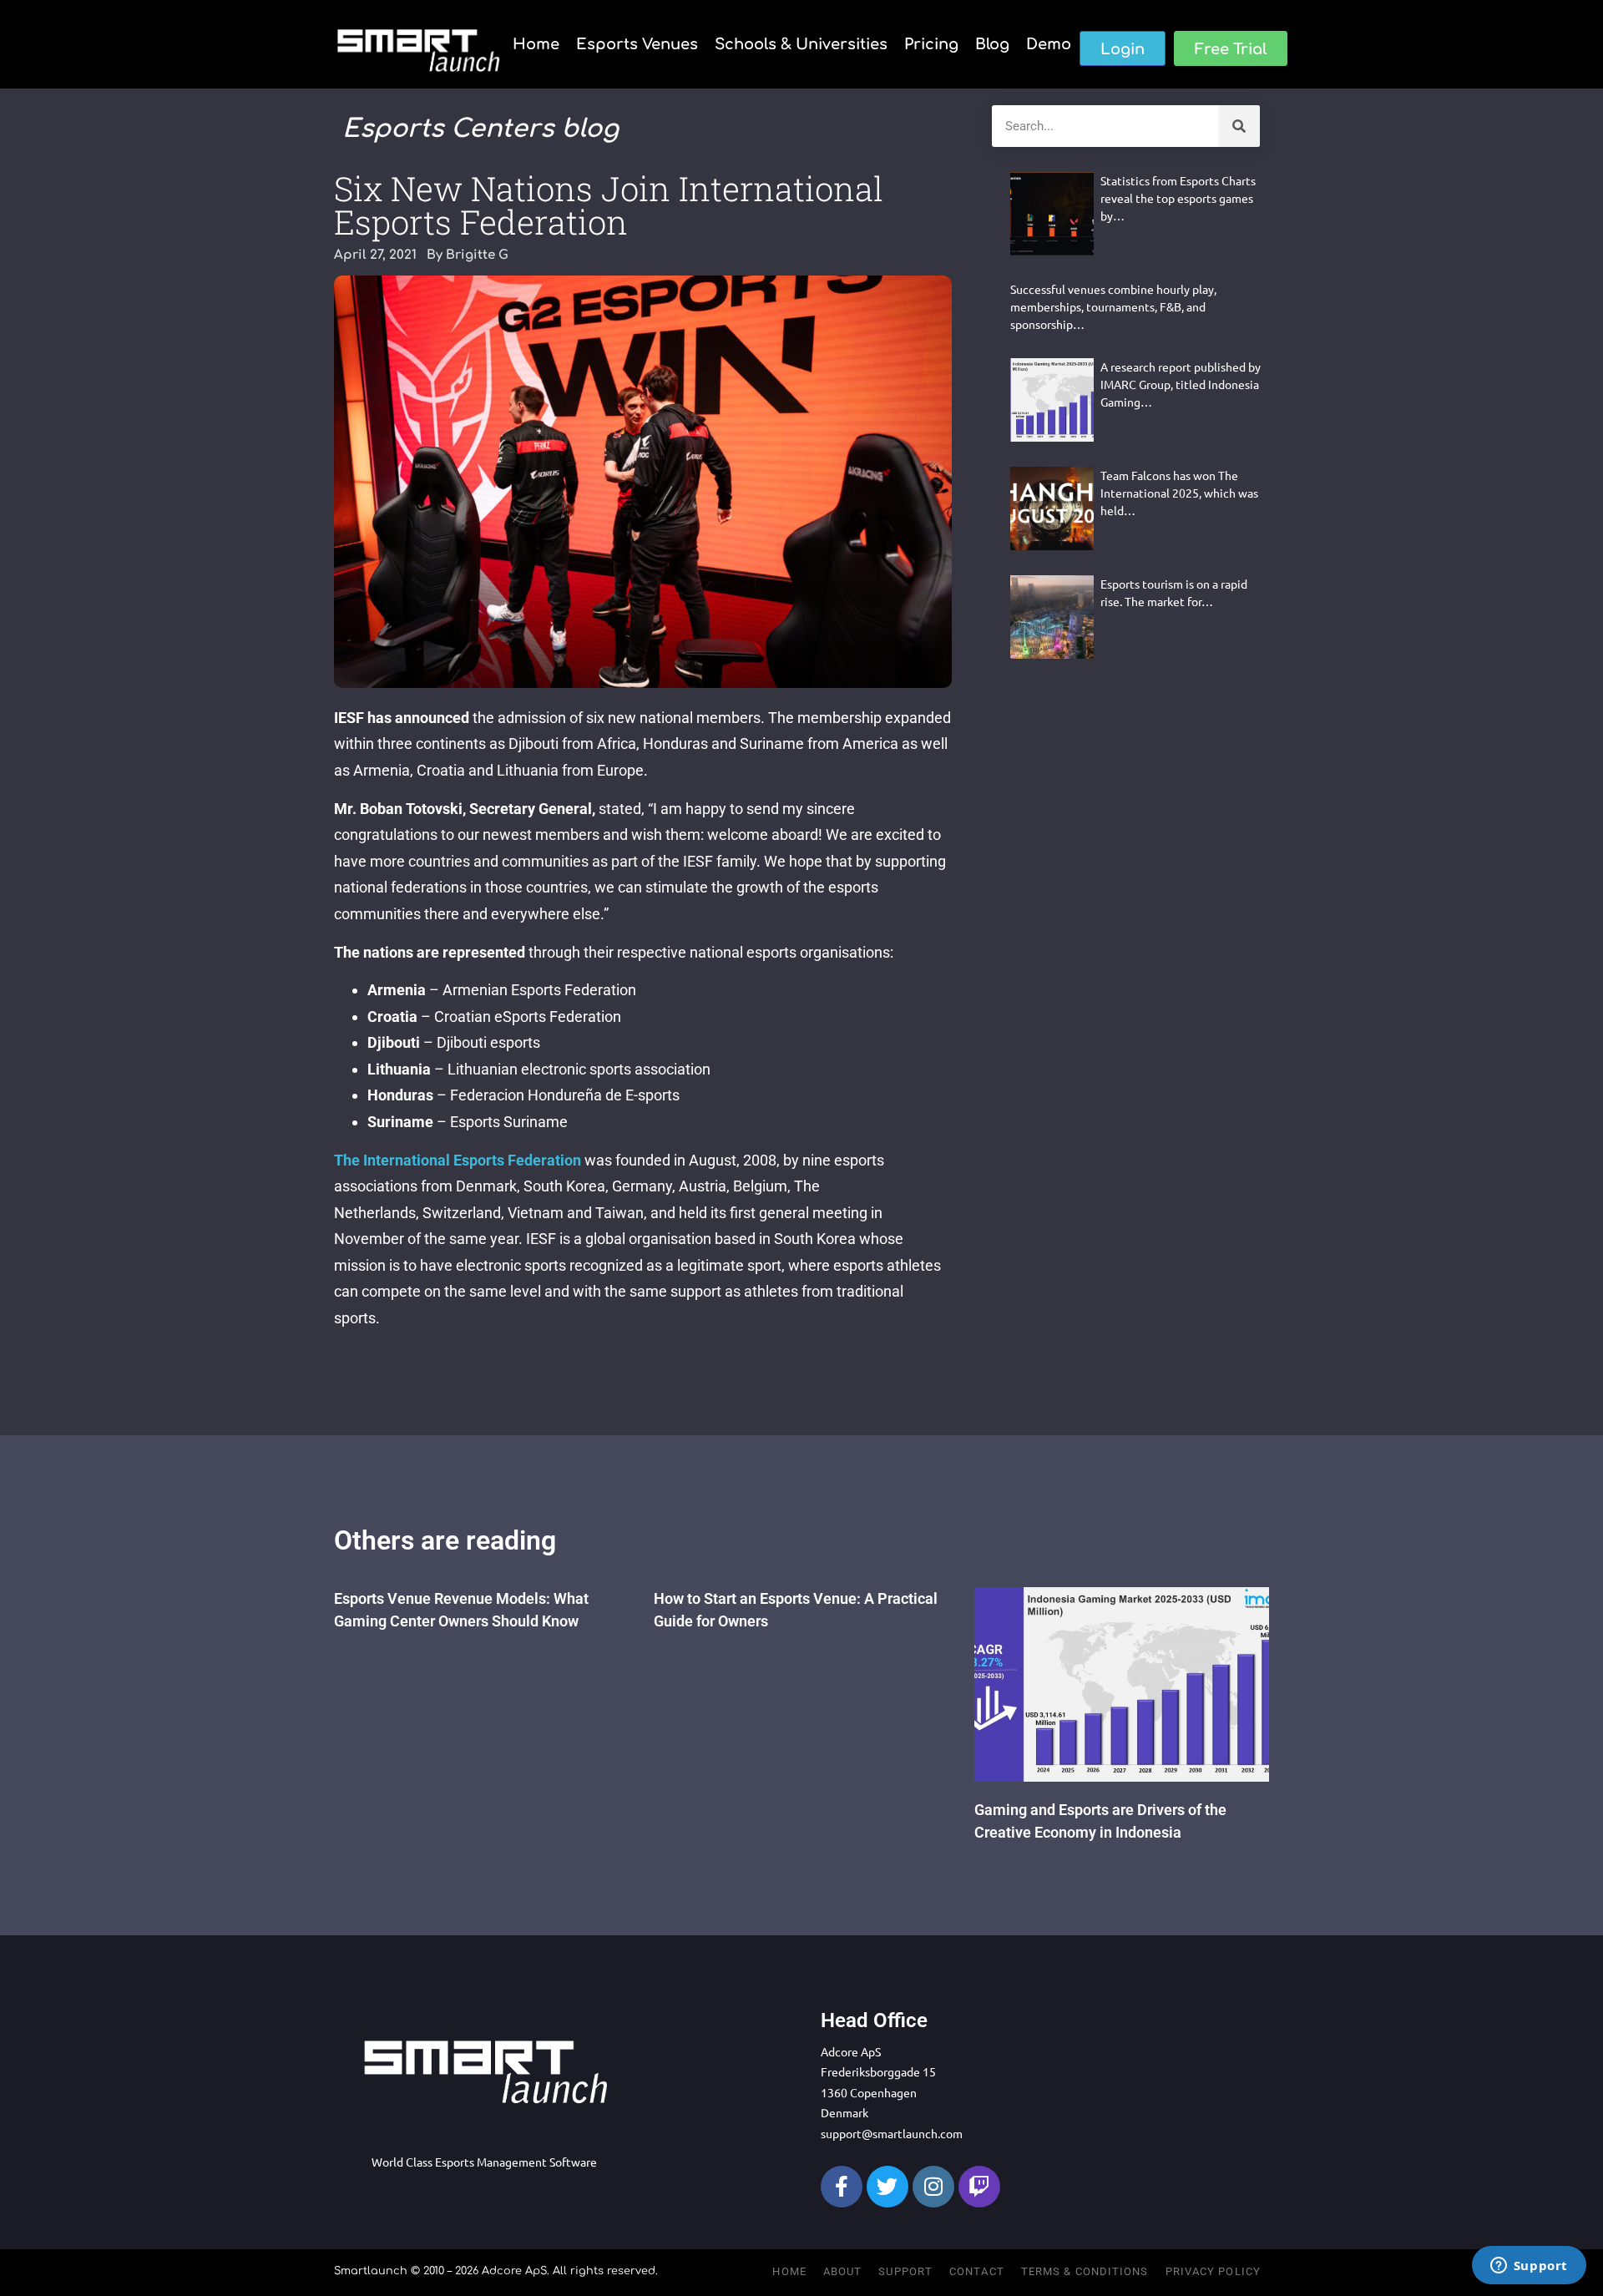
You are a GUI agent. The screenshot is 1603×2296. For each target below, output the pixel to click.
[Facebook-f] (842, 2187)
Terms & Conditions (1085, 2271)
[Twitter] (887, 2187)
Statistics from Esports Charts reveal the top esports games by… (1178, 198)
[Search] (1239, 126)
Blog (992, 44)
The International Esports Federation (458, 1160)
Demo (1049, 44)
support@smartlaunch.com (892, 2133)
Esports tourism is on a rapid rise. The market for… (1174, 592)
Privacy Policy (1213, 2271)
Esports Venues (637, 44)
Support (905, 2271)
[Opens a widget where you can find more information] (1529, 2267)
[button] (1123, 48)
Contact (977, 2271)
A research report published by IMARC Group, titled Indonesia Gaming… (1181, 384)
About (843, 2271)
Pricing (931, 44)
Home (536, 44)
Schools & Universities (801, 44)
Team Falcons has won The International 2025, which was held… (1179, 493)
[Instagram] (933, 2187)
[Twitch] (979, 2187)
